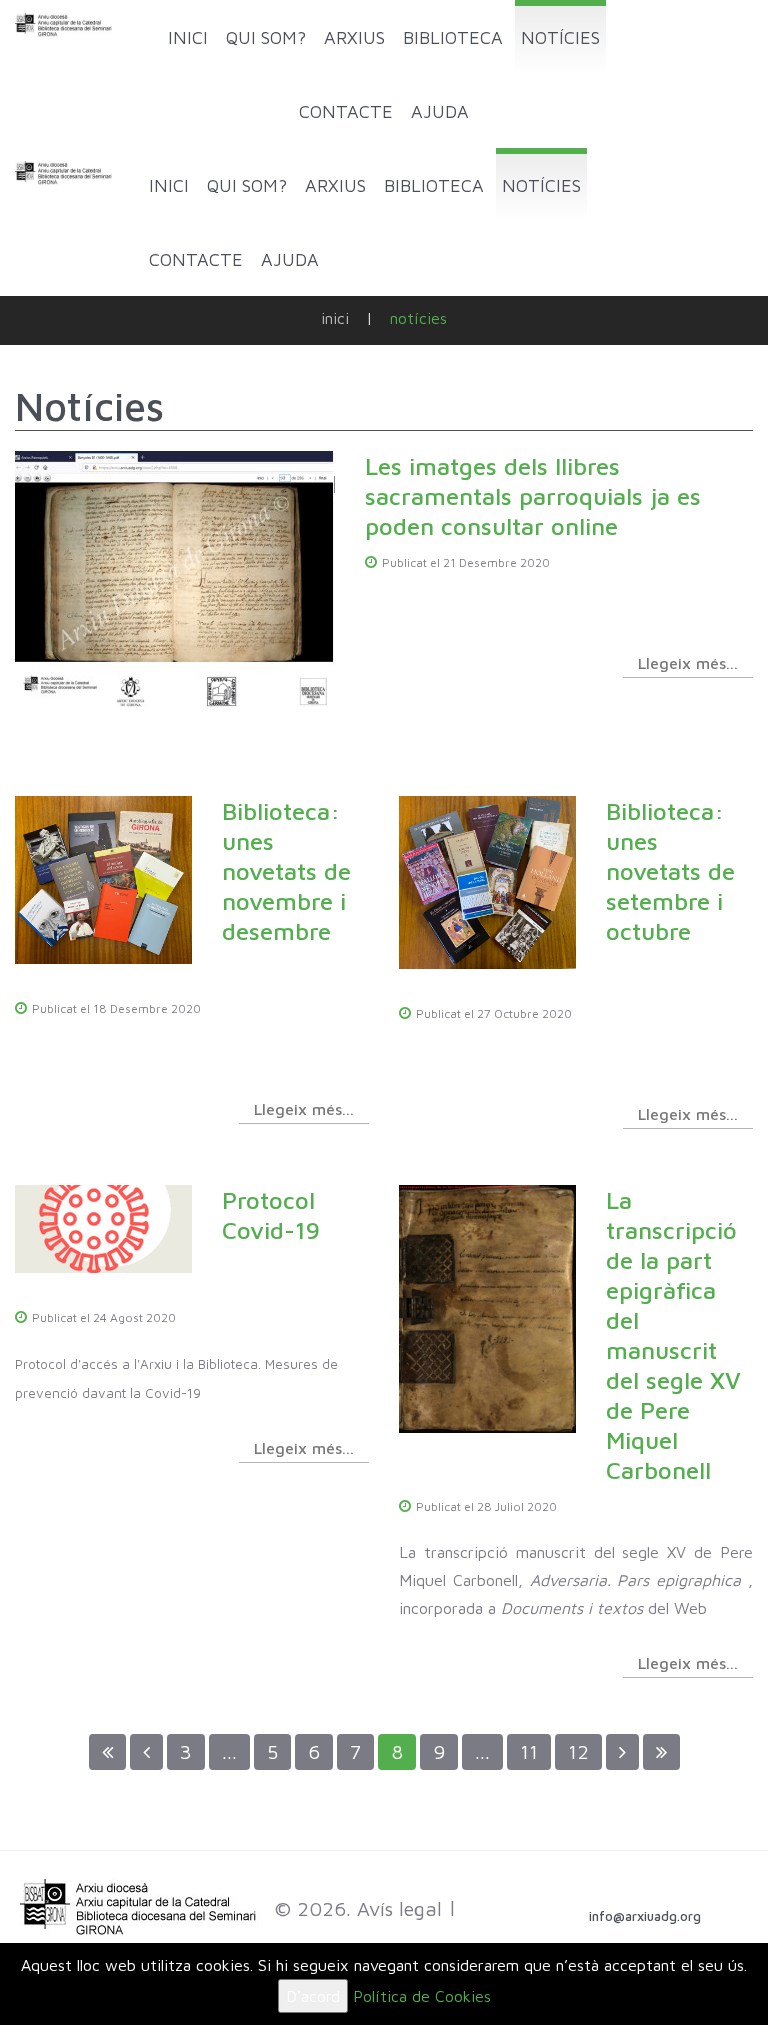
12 (578, 1751)
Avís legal (399, 1908)
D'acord (313, 1996)
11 (529, 1751)
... (229, 1751)
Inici (335, 318)
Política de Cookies (422, 1996)
